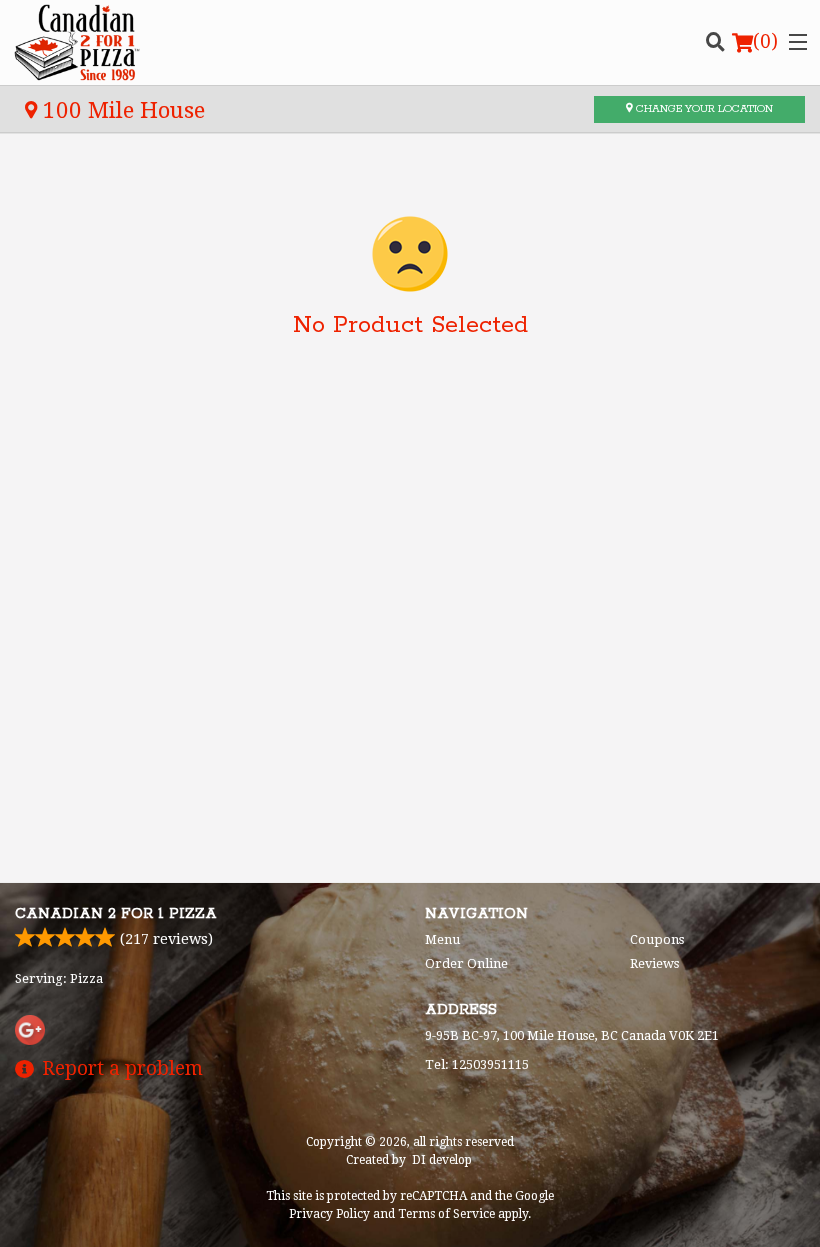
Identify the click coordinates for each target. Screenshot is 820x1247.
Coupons (657, 939)
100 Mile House (121, 110)
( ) (765, 41)
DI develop (442, 1160)
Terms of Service (446, 1214)
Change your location (703, 109)
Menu (442, 939)
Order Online (466, 963)
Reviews (654, 963)
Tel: (477, 1064)
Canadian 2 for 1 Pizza (116, 914)
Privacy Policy (329, 1214)
